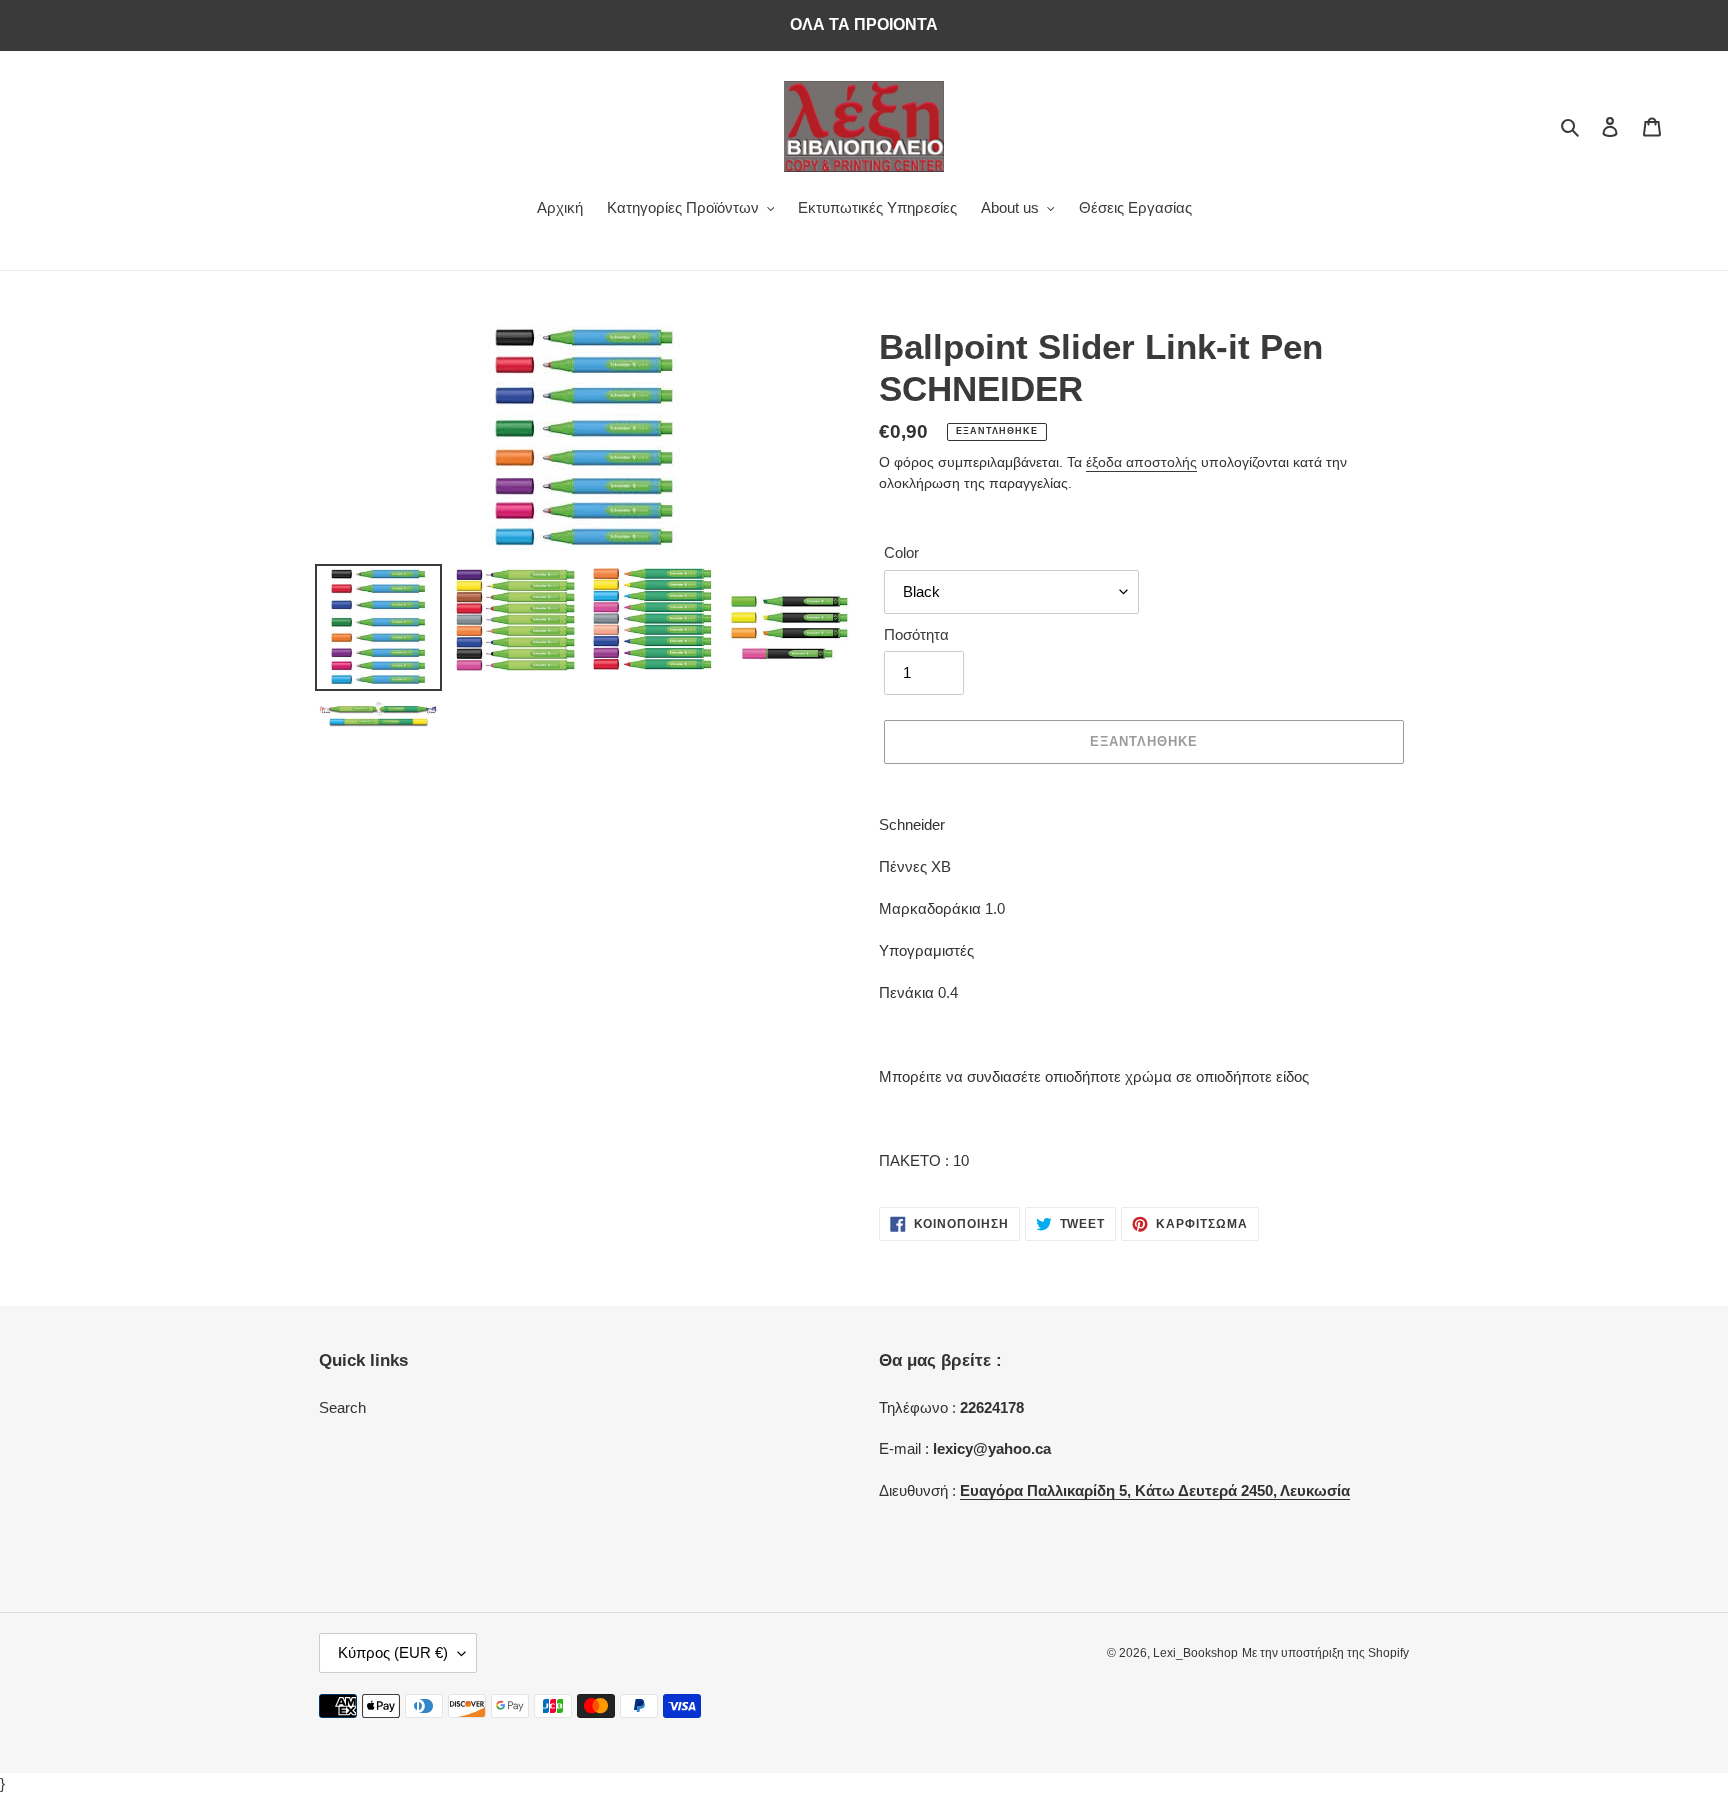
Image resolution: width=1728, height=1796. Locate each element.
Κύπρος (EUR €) (393, 1652)
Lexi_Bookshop (1195, 1653)
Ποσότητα (916, 634)
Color (901, 552)
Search (342, 1407)
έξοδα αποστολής (1141, 462)
